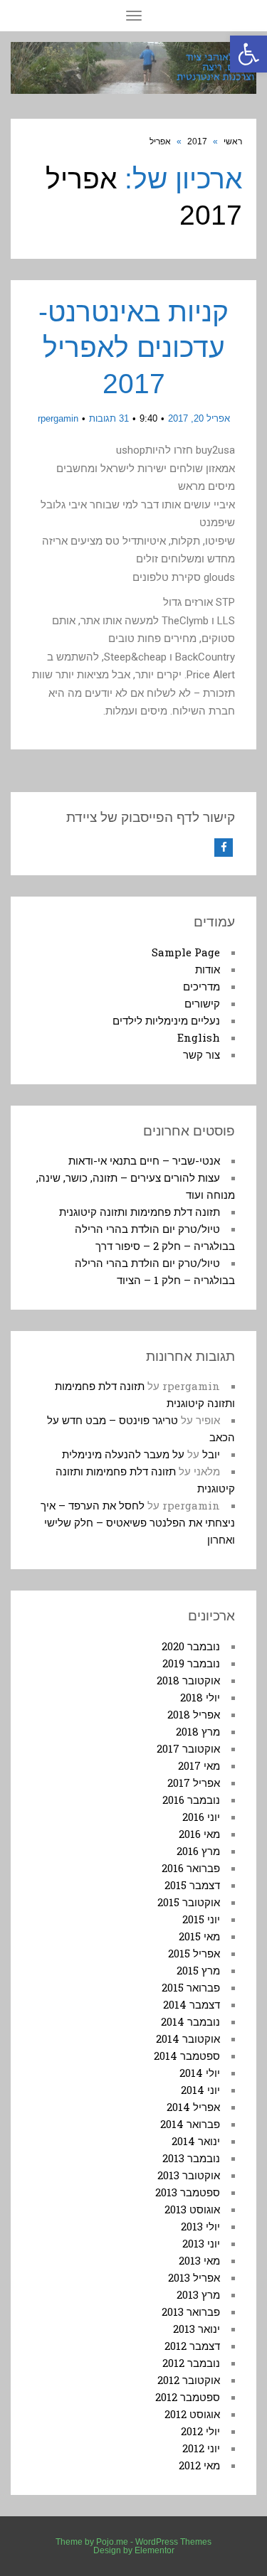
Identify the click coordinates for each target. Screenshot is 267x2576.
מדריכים (201, 986)
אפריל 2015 (194, 1953)
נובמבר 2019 (191, 1663)
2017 (197, 141)
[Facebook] (224, 848)
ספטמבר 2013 (188, 2192)
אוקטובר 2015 (189, 1902)
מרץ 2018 (198, 1731)
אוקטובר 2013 (189, 2175)
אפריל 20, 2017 (199, 418)
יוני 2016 (201, 1817)
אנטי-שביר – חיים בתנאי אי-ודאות (144, 1160)
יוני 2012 (201, 2448)
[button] (248, 54)
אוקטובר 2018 (188, 1680)
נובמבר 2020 (191, 1646)
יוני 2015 (201, 1919)
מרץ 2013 (198, 2294)
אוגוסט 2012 (192, 2414)
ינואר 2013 (197, 2329)
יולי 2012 (200, 2431)
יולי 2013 (200, 2226)
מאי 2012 (199, 2465)
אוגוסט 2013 (192, 2209)
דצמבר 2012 (192, 2346)
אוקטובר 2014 (188, 2038)
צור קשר (201, 1054)
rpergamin (58, 418)
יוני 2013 (201, 2243)
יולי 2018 (200, 1697)
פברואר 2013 (191, 2312)
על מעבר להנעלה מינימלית (123, 1454)
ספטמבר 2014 (187, 2056)
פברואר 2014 (190, 2124)
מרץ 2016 (198, 1851)
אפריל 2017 (194, 1783)
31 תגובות (109, 418)
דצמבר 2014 (192, 2004)
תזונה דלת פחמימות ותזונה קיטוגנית (140, 1212)
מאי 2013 (199, 2260)
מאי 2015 (199, 1936)
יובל (211, 1454)
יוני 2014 (200, 2090)
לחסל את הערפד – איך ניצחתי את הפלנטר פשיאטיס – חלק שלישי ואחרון (138, 1522)
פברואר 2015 (191, 1987)
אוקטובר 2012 (189, 2380)
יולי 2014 (200, 2073)
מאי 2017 (199, 1765)
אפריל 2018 (194, 1714)
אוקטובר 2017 (188, 1748)
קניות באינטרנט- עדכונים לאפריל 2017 (133, 348)
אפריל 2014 (193, 2107)
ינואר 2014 (196, 2141)
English (199, 1037)
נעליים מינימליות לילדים (166, 1020)
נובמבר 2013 (191, 2158)
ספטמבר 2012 (188, 2397)
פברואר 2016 (191, 1868)
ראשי (233, 141)
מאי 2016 (199, 1834)
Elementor (155, 2550)
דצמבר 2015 (192, 1885)
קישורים (202, 1003)
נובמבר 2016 (191, 1800)
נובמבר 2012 (191, 2363)
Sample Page (186, 952)
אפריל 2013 (194, 2277)
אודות (208, 969)
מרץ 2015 (198, 1970)
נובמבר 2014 (190, 2021)
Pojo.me (112, 2542)
